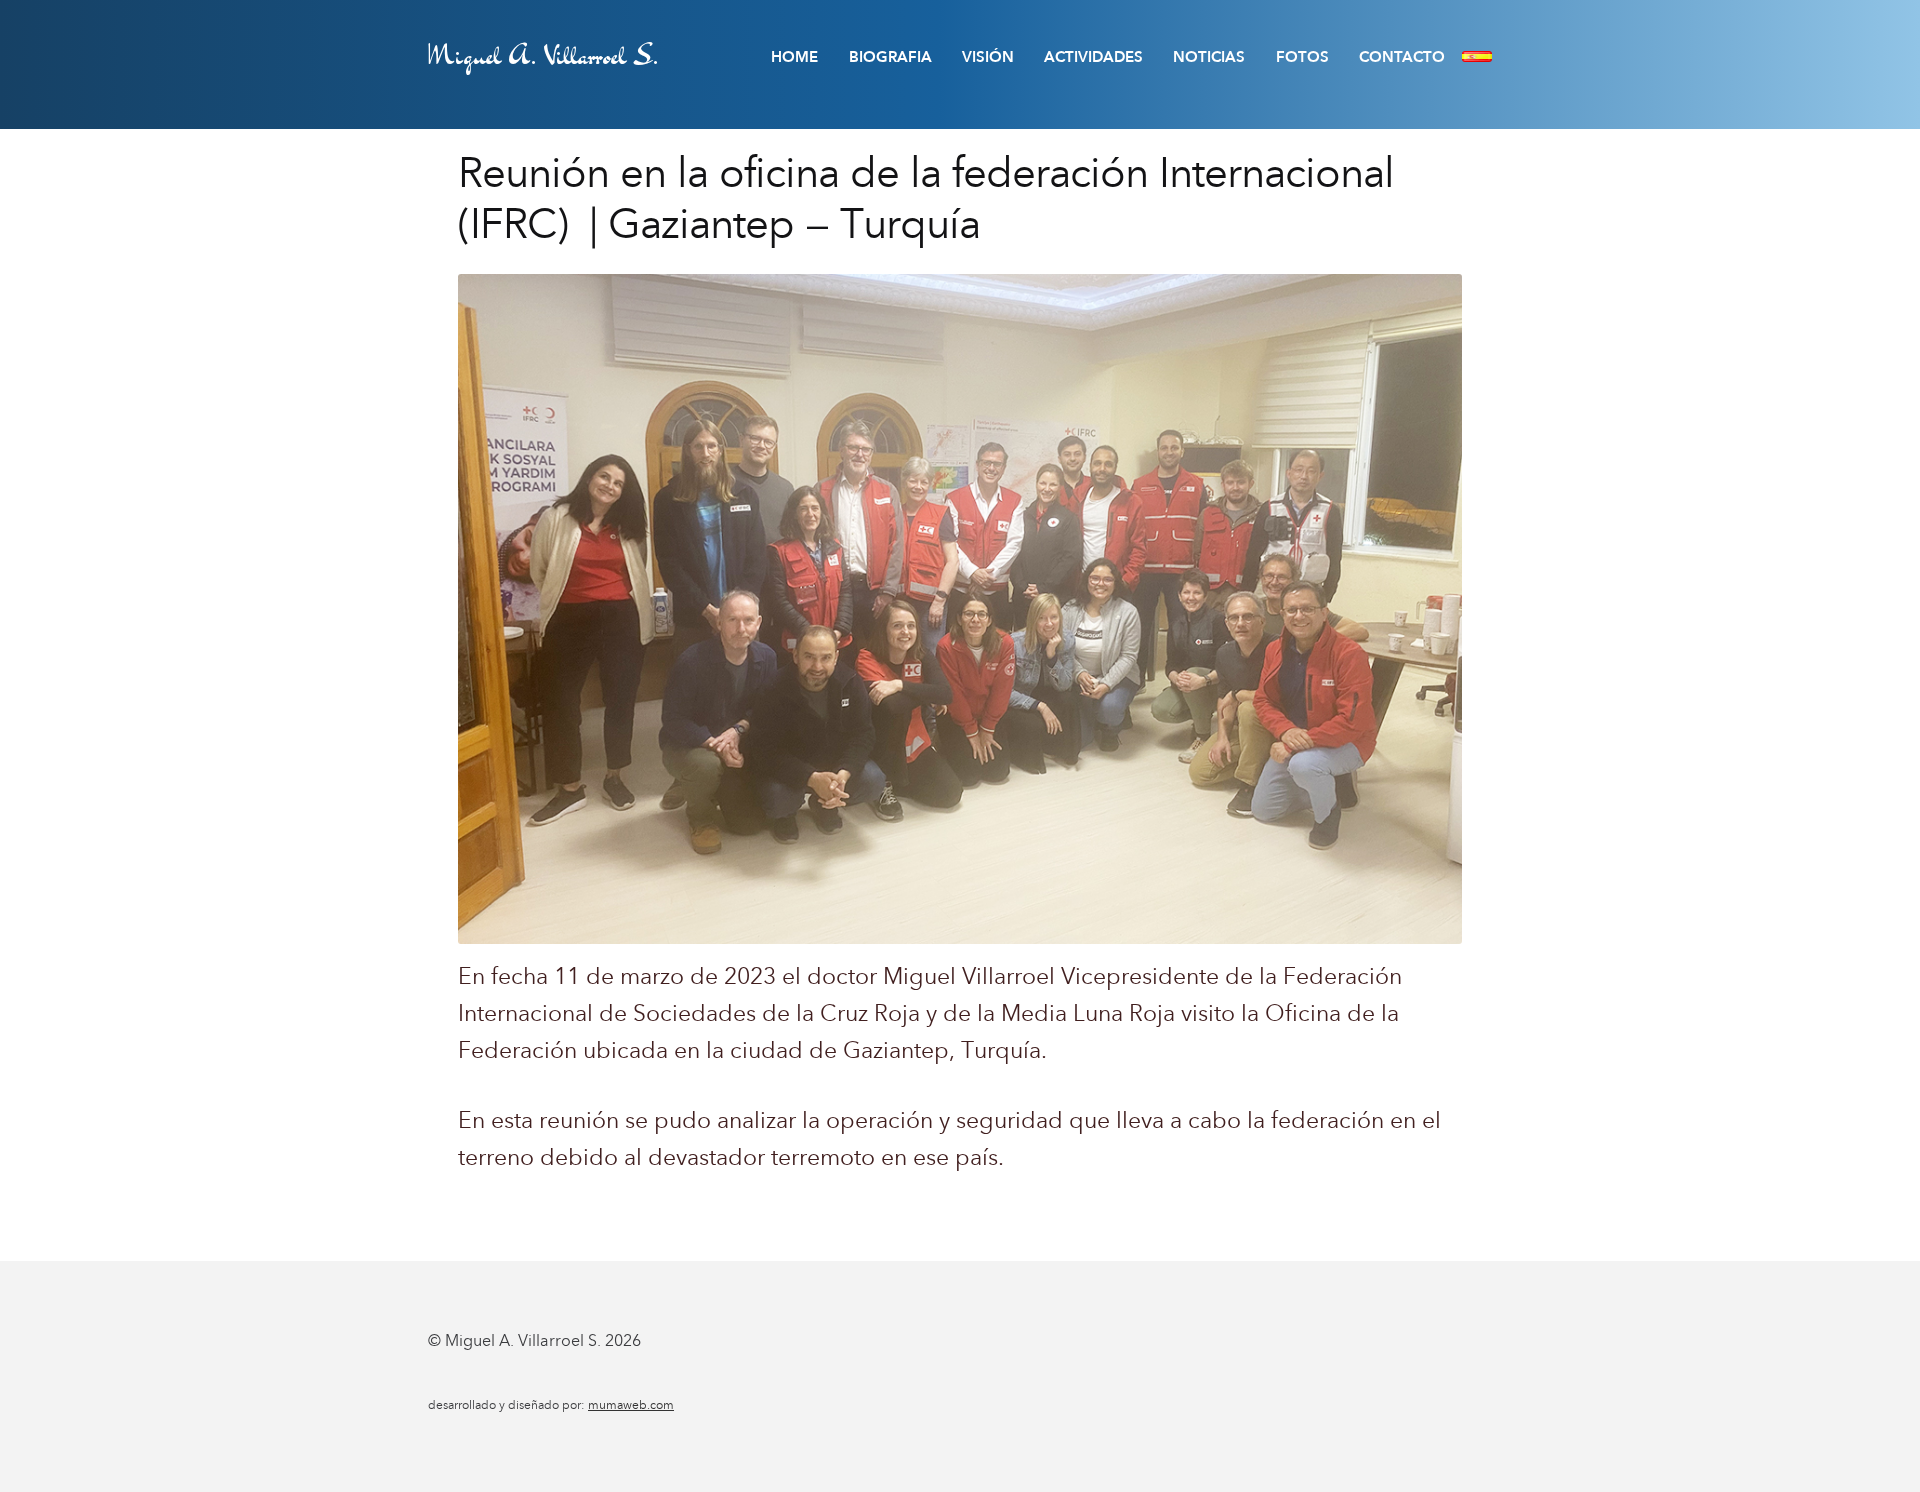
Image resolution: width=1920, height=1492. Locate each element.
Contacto (1402, 57)
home (794, 57)
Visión (988, 57)
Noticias (1209, 57)
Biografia (890, 57)
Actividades (1093, 57)
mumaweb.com (631, 1405)
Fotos (1302, 57)
